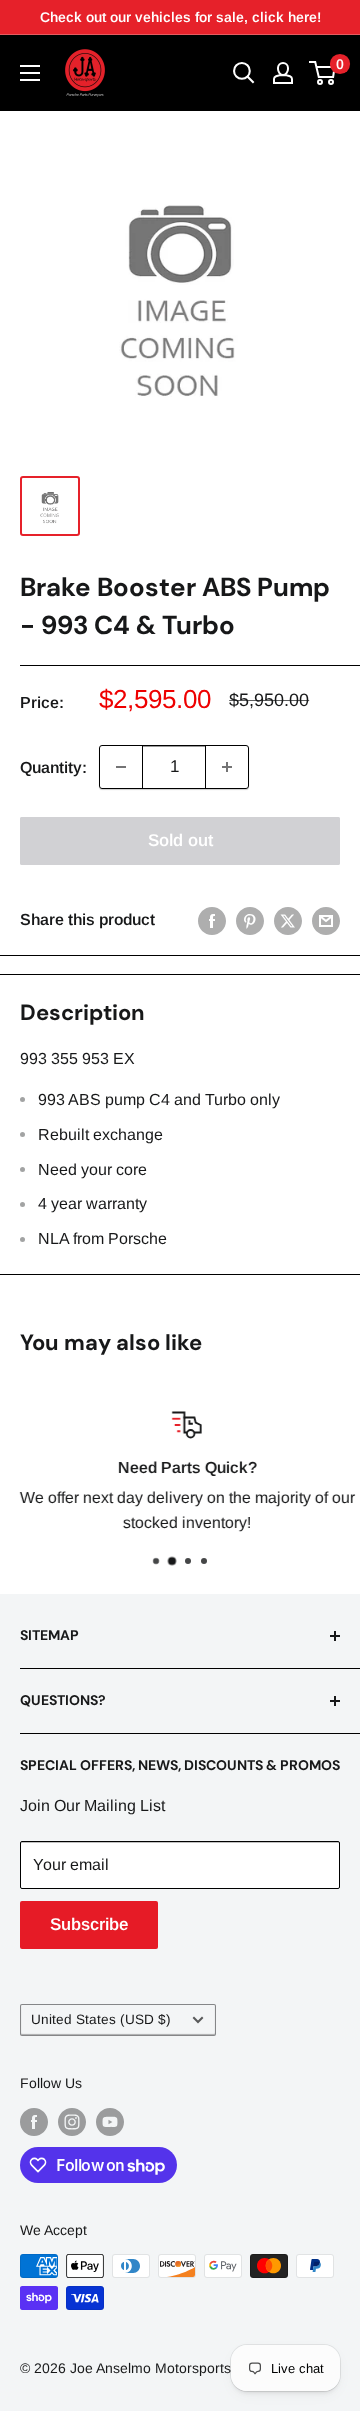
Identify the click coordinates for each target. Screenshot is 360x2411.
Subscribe (89, 1924)
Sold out (180, 840)
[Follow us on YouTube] (110, 2121)
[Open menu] (30, 73)
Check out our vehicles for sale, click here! (180, 17)
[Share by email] (326, 920)
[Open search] (244, 73)
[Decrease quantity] (121, 767)
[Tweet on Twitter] (288, 920)
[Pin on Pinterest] (250, 920)
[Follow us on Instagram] (72, 2121)
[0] (323, 73)
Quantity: (53, 767)
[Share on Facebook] (212, 920)
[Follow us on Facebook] (34, 2121)
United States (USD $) (101, 2019)
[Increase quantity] (227, 767)
